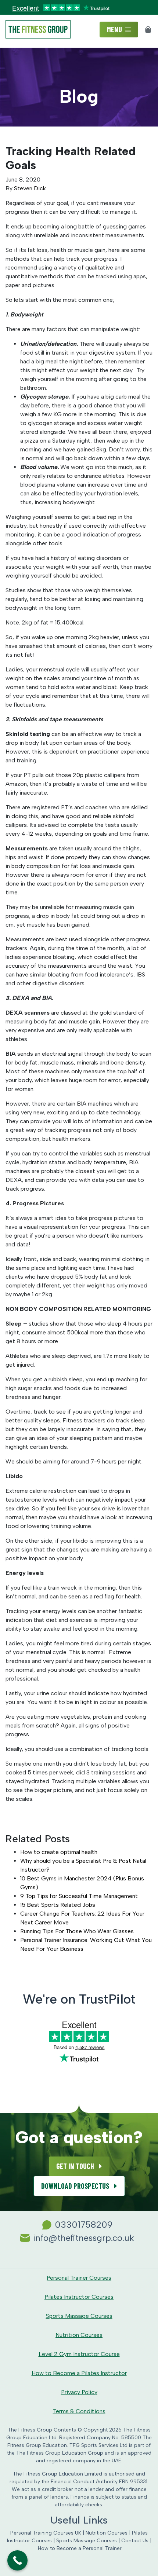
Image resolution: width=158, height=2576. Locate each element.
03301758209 (84, 2225)
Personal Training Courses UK (46, 2533)
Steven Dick (30, 188)
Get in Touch (76, 2166)
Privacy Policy (79, 2392)
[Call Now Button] (17, 2560)
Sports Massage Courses (79, 2316)
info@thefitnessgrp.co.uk (84, 2238)
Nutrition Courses (79, 2335)
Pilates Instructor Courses (79, 2297)
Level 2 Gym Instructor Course (79, 2354)
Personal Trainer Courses (79, 2278)
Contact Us (135, 2541)
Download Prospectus (76, 2186)
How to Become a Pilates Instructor (79, 2373)
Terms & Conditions (79, 2411)
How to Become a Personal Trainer (80, 2548)
